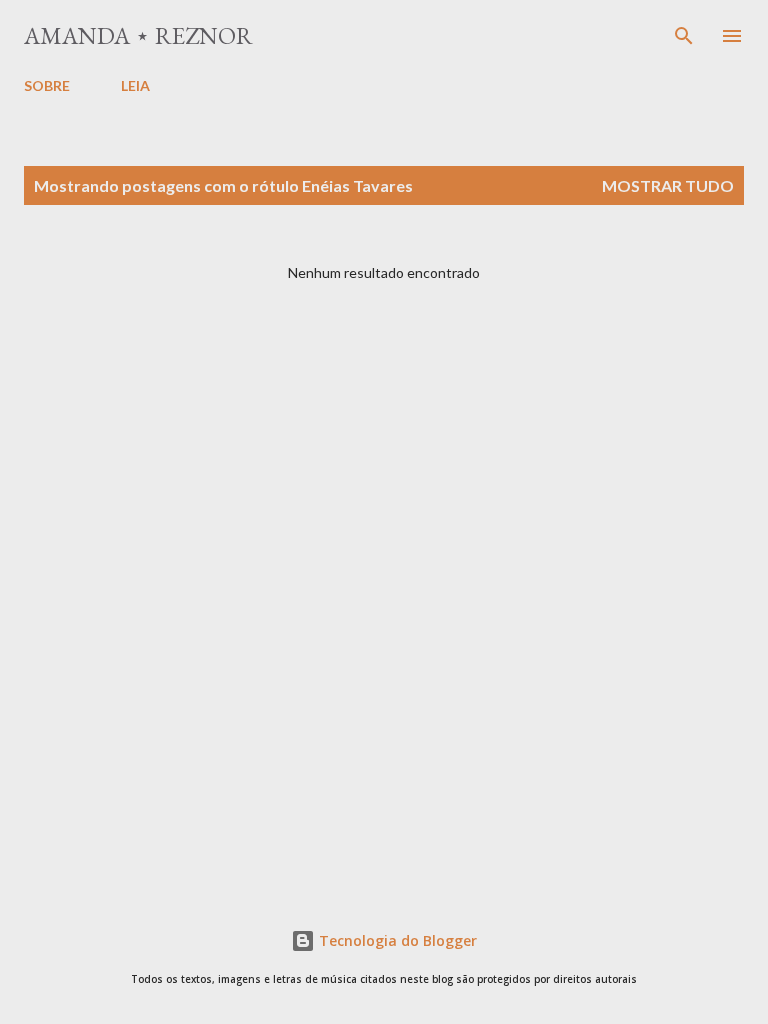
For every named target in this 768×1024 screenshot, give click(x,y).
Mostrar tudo (668, 185)
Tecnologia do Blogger (396, 940)
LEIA (135, 85)
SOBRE (47, 85)
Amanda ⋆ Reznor (138, 35)
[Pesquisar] (684, 36)
